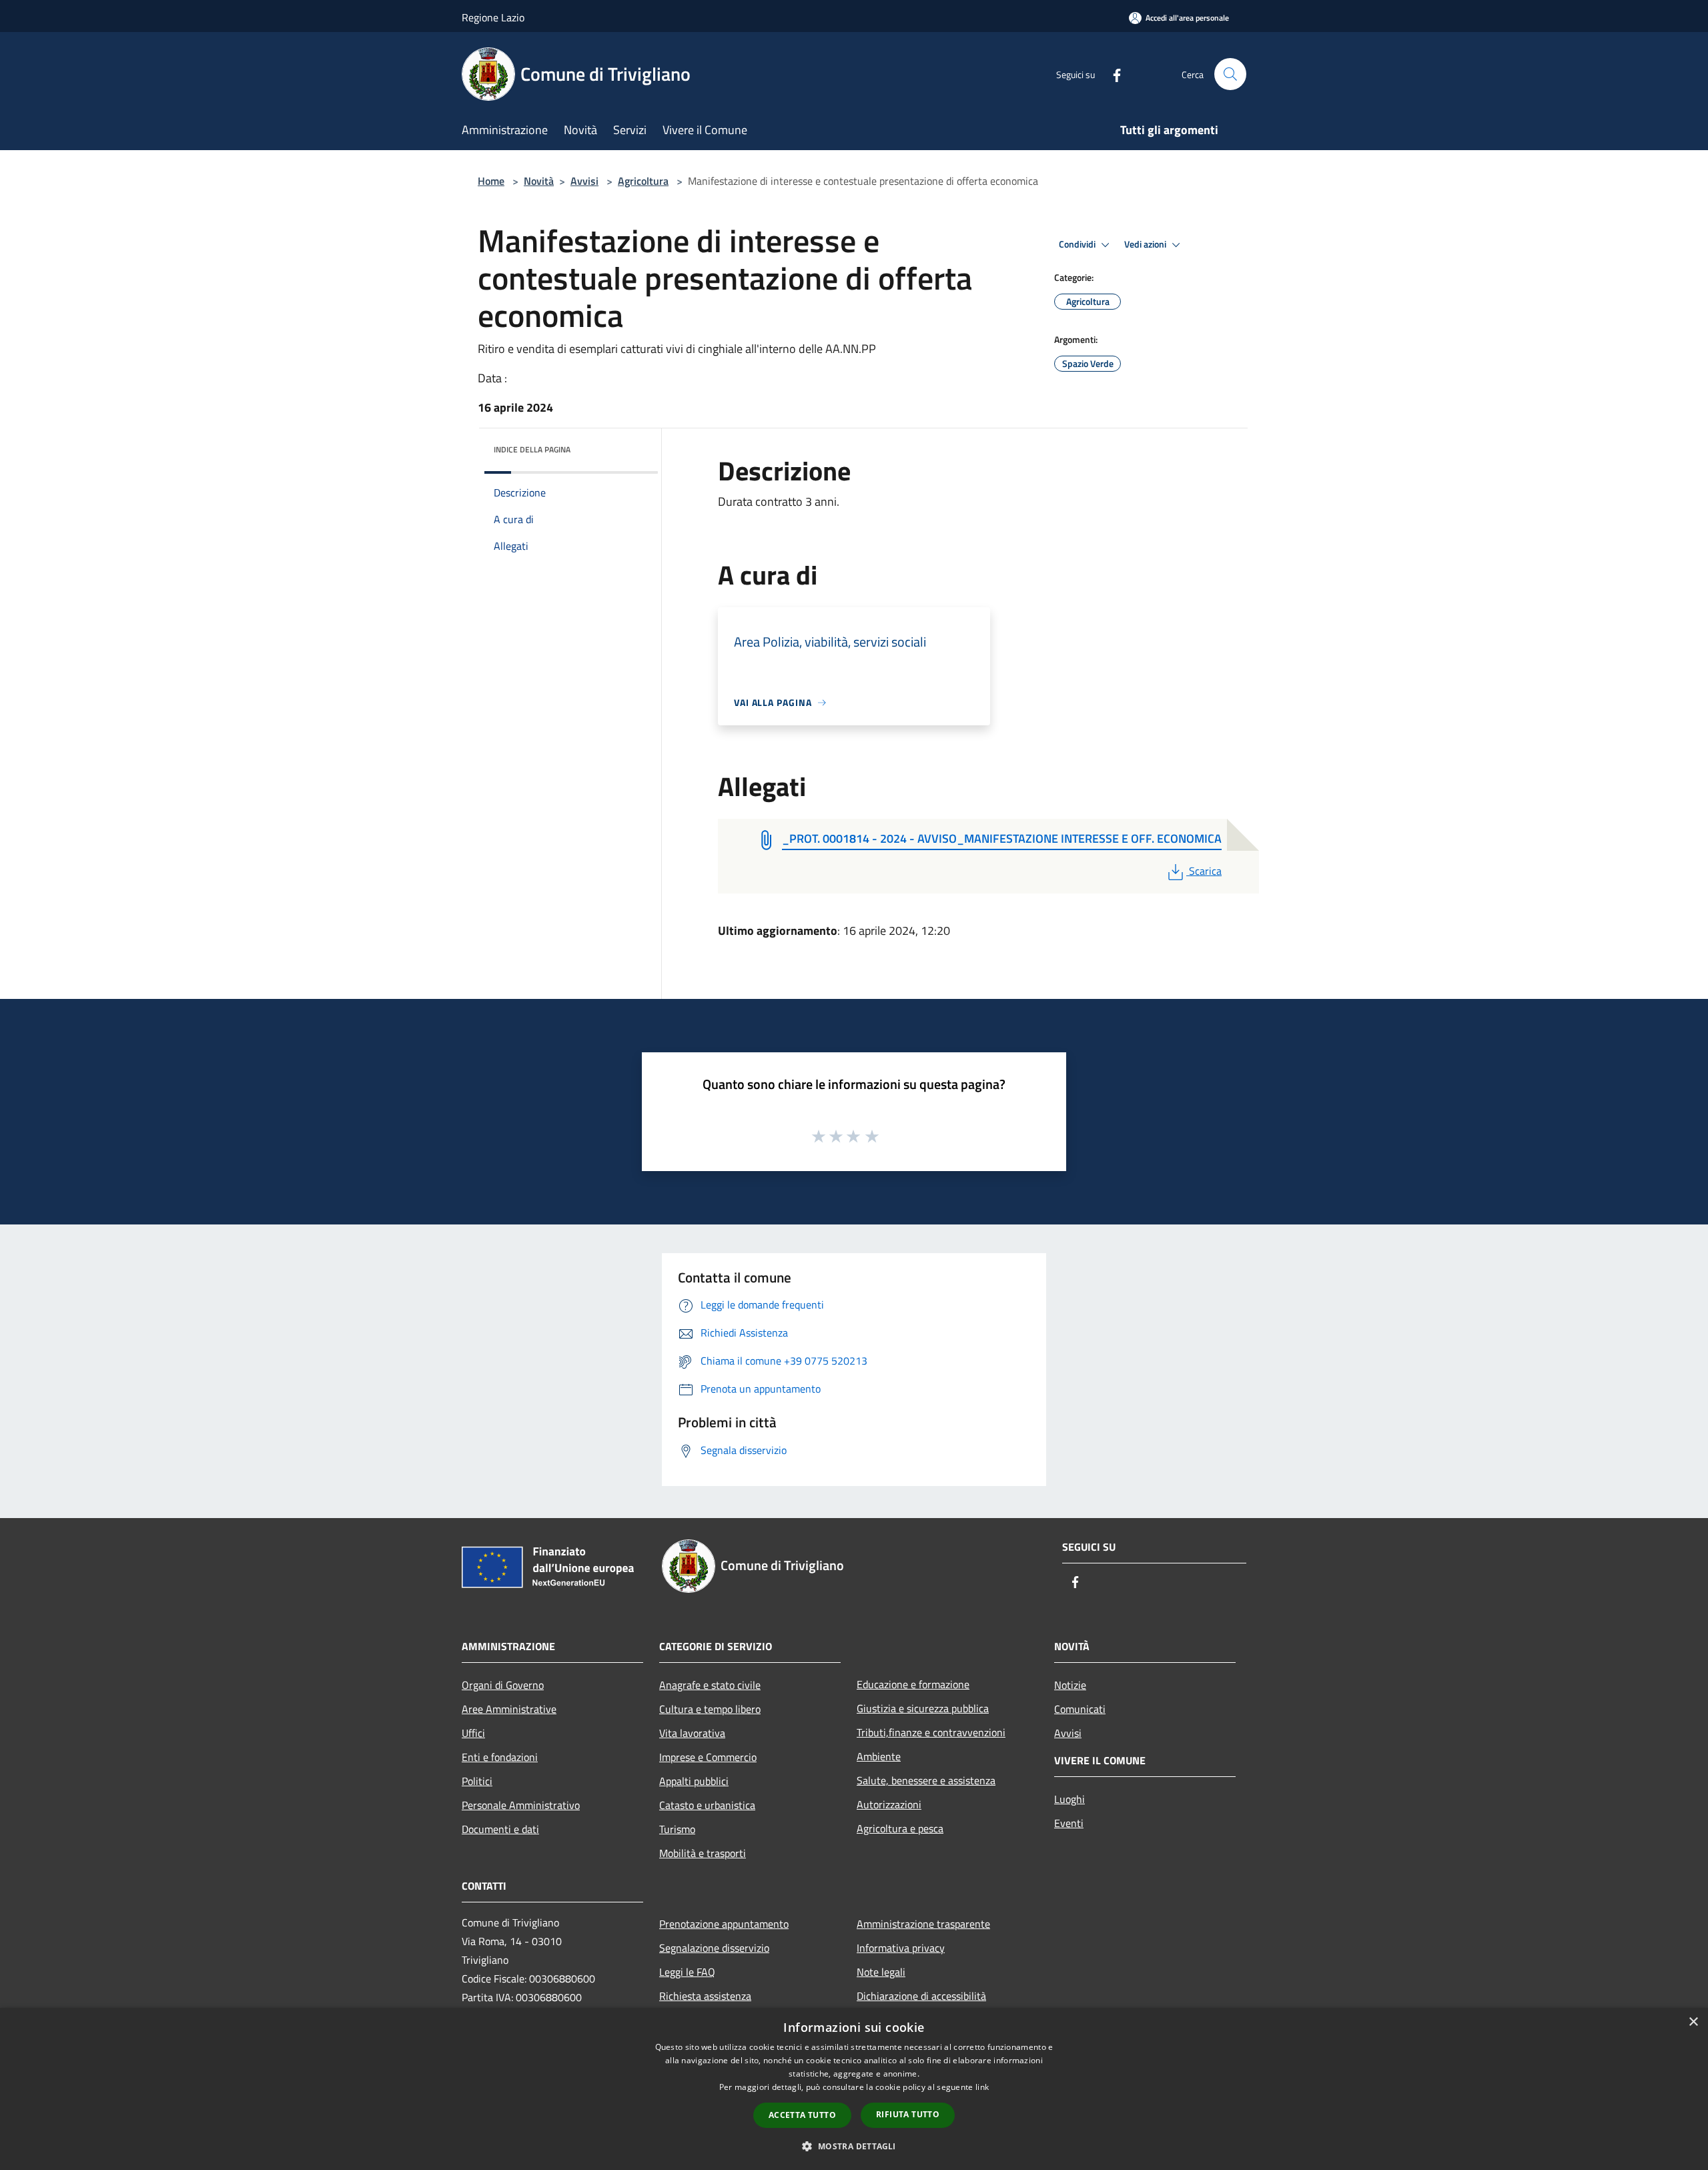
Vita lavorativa (692, 1733)
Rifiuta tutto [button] (908, 2114)
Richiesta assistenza (705, 1996)
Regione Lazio (493, 17)
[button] (854, 2146)
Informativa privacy (901, 1948)
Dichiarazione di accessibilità (921, 1996)
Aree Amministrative (509, 1709)
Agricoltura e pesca (900, 1828)
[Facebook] (1112, 74)
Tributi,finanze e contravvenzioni (931, 1732)
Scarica (1205, 871)
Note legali (881, 1972)
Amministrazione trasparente (923, 1924)
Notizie (1070, 1685)
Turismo (677, 1829)
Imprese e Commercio (708, 1757)
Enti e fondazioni (500, 1757)
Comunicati (1080, 1709)
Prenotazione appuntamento (724, 1924)
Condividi (1078, 244)
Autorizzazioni (889, 1804)
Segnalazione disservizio (714, 1948)
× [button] (1693, 2022)
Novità (539, 181)
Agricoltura (643, 181)
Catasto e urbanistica (707, 1805)
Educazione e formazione (913, 1684)
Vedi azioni (1146, 244)
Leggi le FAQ (687, 1972)
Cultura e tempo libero (710, 1709)
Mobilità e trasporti (703, 1853)
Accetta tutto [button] (802, 2115)
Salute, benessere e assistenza (926, 1780)
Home (491, 181)
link (982, 2087)
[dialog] (854, 2089)
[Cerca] (1230, 74)
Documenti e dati (500, 1829)
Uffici (473, 1733)
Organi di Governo (503, 1685)
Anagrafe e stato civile (710, 1685)
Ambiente (879, 1756)
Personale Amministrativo (521, 1805)
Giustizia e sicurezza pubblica (923, 1708)
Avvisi (584, 181)
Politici (477, 1781)
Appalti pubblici (694, 1781)
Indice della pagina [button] (532, 449)
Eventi (1069, 1823)
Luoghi (1070, 1799)
